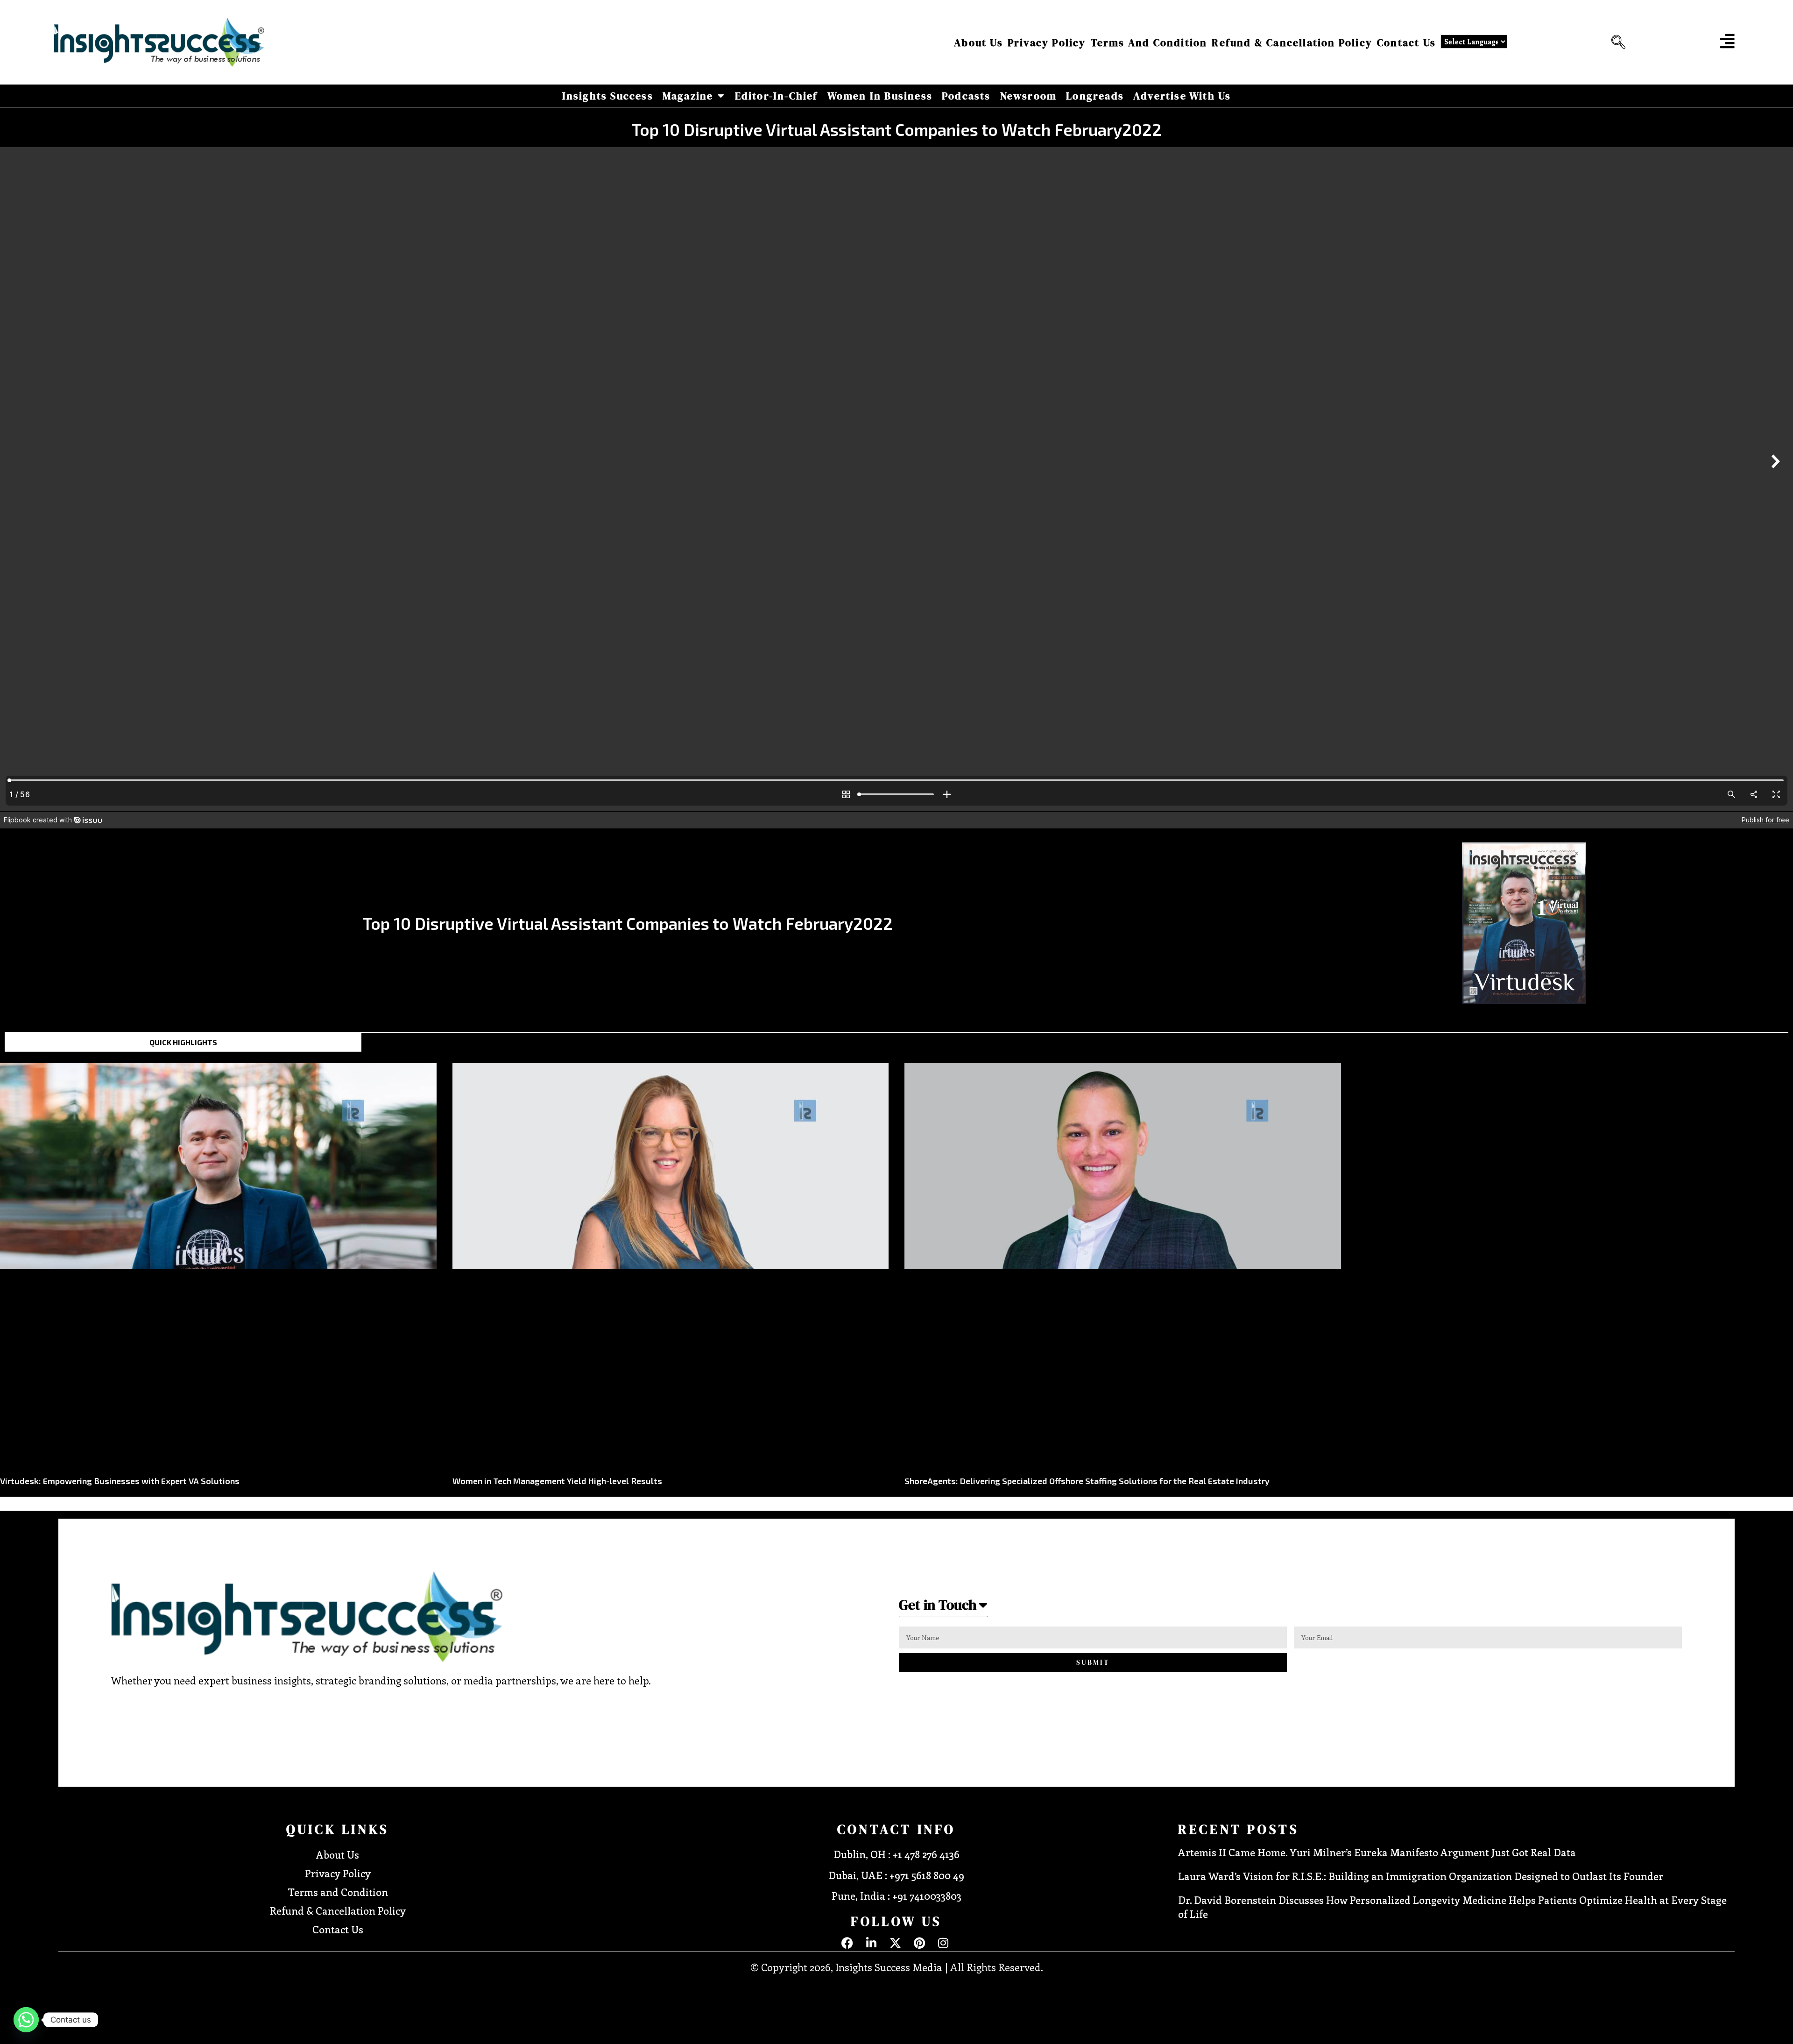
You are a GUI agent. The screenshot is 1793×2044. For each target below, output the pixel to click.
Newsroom (1029, 96)
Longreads (1095, 96)
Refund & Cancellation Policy (1292, 42)
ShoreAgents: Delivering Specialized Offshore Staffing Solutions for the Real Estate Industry (1087, 1481)
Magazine (688, 96)
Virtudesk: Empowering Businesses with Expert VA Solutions (120, 1481)
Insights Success (608, 96)
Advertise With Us (1182, 96)
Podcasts (966, 96)
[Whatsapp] (26, 2020)
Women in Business (880, 96)
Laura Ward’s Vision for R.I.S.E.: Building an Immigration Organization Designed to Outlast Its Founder (1421, 1876)
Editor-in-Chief (776, 96)
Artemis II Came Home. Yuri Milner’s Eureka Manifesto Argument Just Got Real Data (1377, 1852)
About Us (978, 42)
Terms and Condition (1149, 42)
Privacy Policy (1047, 42)
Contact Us (1406, 42)
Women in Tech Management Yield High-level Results (557, 1481)
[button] (1616, 42)
